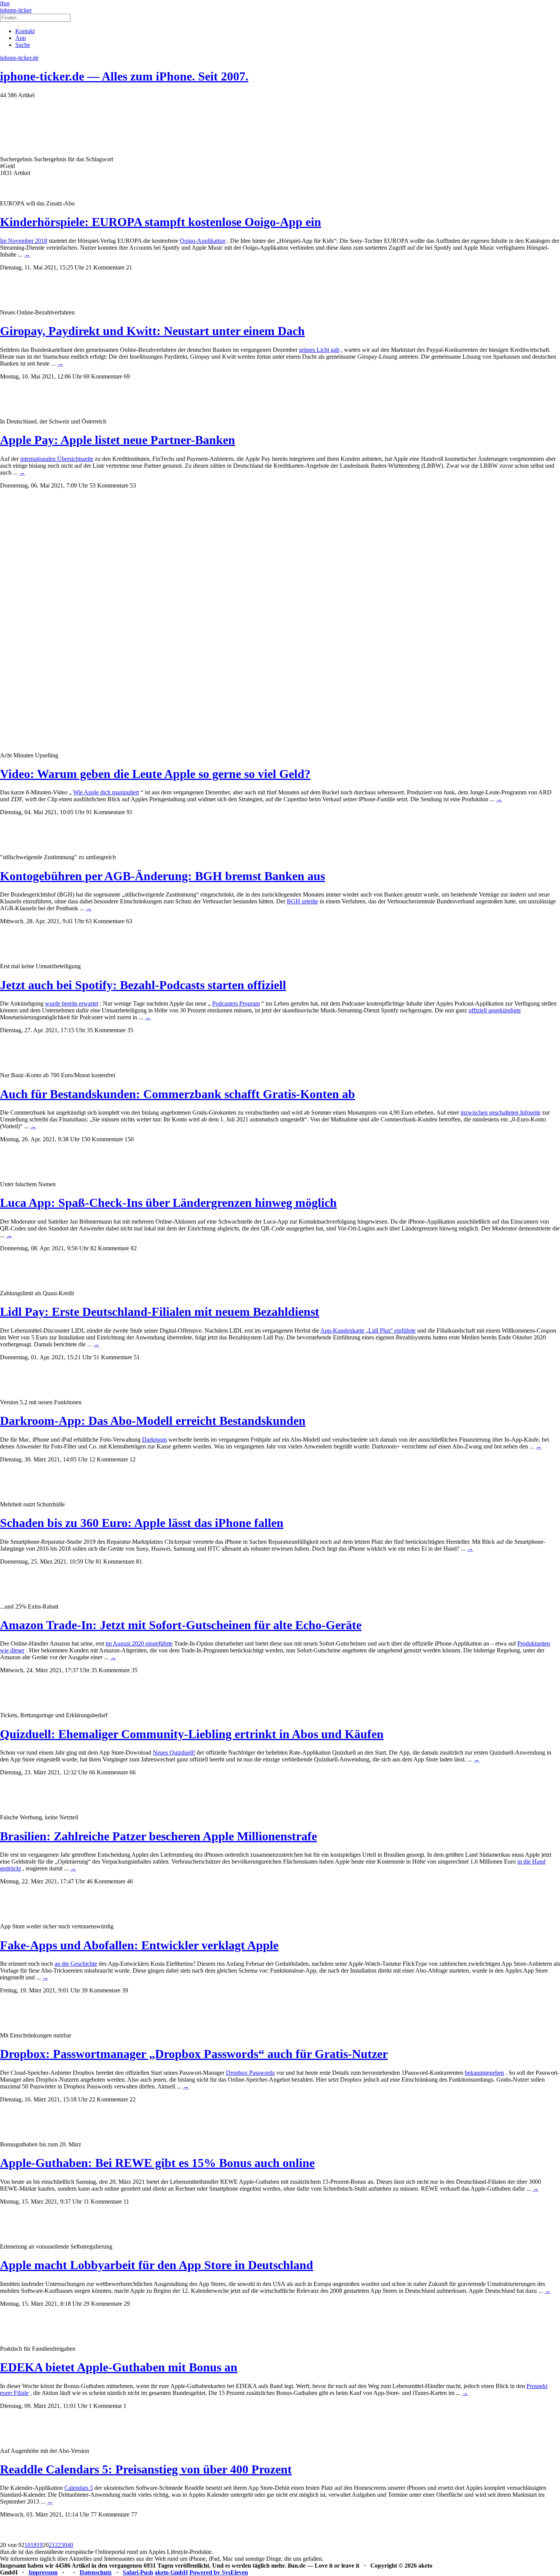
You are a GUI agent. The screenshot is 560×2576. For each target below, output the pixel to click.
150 (129, 1139)
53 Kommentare (109, 485)
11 (126, 2201)
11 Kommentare (103, 2201)
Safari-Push (138, 2572)
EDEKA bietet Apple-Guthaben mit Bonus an (119, 2367)
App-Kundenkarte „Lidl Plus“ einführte (368, 1331)
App (21, 38)
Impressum (43, 2572)
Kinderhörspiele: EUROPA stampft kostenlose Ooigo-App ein (161, 222)
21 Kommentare (105, 267)
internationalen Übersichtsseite (57, 459)
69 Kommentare (103, 376)
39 (125, 1990)
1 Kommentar (105, 2406)
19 (40, 2545)
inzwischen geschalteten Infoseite (501, 1112)
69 (127, 376)
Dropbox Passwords (250, 2073)
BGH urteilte (302, 901)
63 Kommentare (105, 921)
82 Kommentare (110, 1248)
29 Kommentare (103, 2304)
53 (133, 485)
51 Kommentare (113, 1357)
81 (139, 1561)
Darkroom (154, 1440)
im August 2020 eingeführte (139, 1643)
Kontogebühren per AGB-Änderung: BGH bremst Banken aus (162, 876)
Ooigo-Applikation (203, 241)
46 (130, 1881)
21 (129, 267)
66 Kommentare (109, 1772)
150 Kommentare (102, 1139)
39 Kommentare (101, 1990)
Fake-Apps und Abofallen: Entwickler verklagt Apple (139, 1945)
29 (127, 2304)
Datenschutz (96, 2572)
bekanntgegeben (484, 2073)
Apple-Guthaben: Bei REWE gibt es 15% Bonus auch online (157, 2163)
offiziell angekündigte (495, 1010)
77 (134, 2514)
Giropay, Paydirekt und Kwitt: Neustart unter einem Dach (152, 331)
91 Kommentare (106, 812)
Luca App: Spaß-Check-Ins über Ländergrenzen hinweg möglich (168, 1203)
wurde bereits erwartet (72, 1003)
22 (133, 2099)
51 (137, 1357)
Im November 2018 (24, 241)
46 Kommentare (106, 1881)
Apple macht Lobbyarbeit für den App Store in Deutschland (157, 2265)
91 (130, 812)
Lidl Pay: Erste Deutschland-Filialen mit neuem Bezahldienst (160, 1312)
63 (129, 921)
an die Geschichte (76, 1964)
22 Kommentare (109, 2099)
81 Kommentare (115, 1561)
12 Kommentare (109, 1459)
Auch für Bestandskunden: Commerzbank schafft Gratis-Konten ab (178, 1094)
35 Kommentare (106, 1030)
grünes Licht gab (319, 350)
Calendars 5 (79, 2488)
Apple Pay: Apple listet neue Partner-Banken (118, 440)
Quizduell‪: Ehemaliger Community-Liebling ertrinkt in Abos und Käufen (192, 1734)
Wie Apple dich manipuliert (106, 792)
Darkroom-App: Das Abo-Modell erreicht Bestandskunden (153, 1421)
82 (134, 1248)
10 (27, 2545)
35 (130, 1030)
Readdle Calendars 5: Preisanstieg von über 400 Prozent (146, 2469)
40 (70, 2545)
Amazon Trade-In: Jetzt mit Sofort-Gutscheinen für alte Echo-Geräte (181, 1625)
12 (133, 1459)
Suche (23, 45)
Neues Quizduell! (174, 1752)
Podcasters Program (236, 1003)
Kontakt (25, 31)
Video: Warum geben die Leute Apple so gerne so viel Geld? (155, 774)
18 (34, 2545)
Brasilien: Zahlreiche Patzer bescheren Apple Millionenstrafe (158, 1836)
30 (64, 2545)
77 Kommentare (110, 2514)
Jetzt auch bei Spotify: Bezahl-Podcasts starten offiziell (143, 985)
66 (133, 1772)
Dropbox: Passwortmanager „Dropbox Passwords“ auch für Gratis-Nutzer (194, 2054)
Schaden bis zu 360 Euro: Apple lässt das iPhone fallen (142, 1523)
